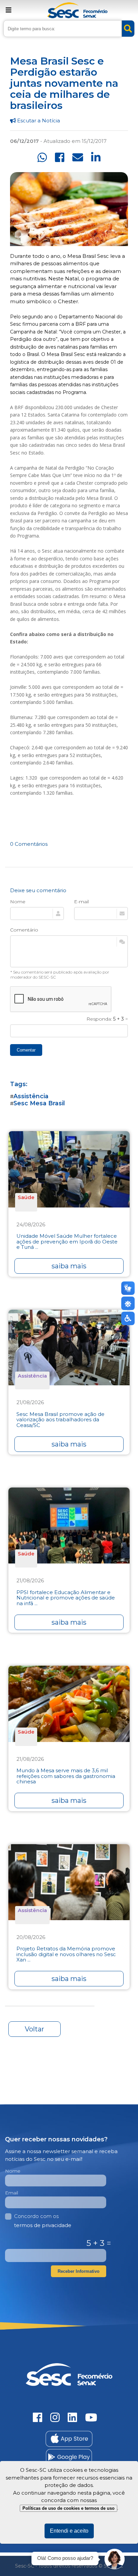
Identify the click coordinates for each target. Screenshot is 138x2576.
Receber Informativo (79, 2271)
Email (12, 2193)
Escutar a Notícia (38, 121)
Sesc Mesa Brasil (39, 1103)
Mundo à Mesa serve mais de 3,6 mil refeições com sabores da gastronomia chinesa (66, 1776)
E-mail (81, 902)
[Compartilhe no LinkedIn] (96, 157)
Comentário (24, 930)
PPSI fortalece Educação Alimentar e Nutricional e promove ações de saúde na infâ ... (66, 1598)
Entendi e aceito (69, 2531)
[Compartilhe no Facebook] (60, 157)
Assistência (31, 1096)
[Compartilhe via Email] (78, 157)
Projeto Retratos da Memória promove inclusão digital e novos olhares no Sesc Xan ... (66, 1954)
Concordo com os (43, 2221)
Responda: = (107, 1019)
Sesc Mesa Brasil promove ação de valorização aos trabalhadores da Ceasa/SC (60, 1420)
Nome (18, 902)
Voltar (34, 2029)
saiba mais (69, 1266)
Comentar (26, 1050)
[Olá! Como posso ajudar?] (115, 2559)
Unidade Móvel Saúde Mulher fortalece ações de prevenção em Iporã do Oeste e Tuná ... (67, 1242)
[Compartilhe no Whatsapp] (42, 157)
